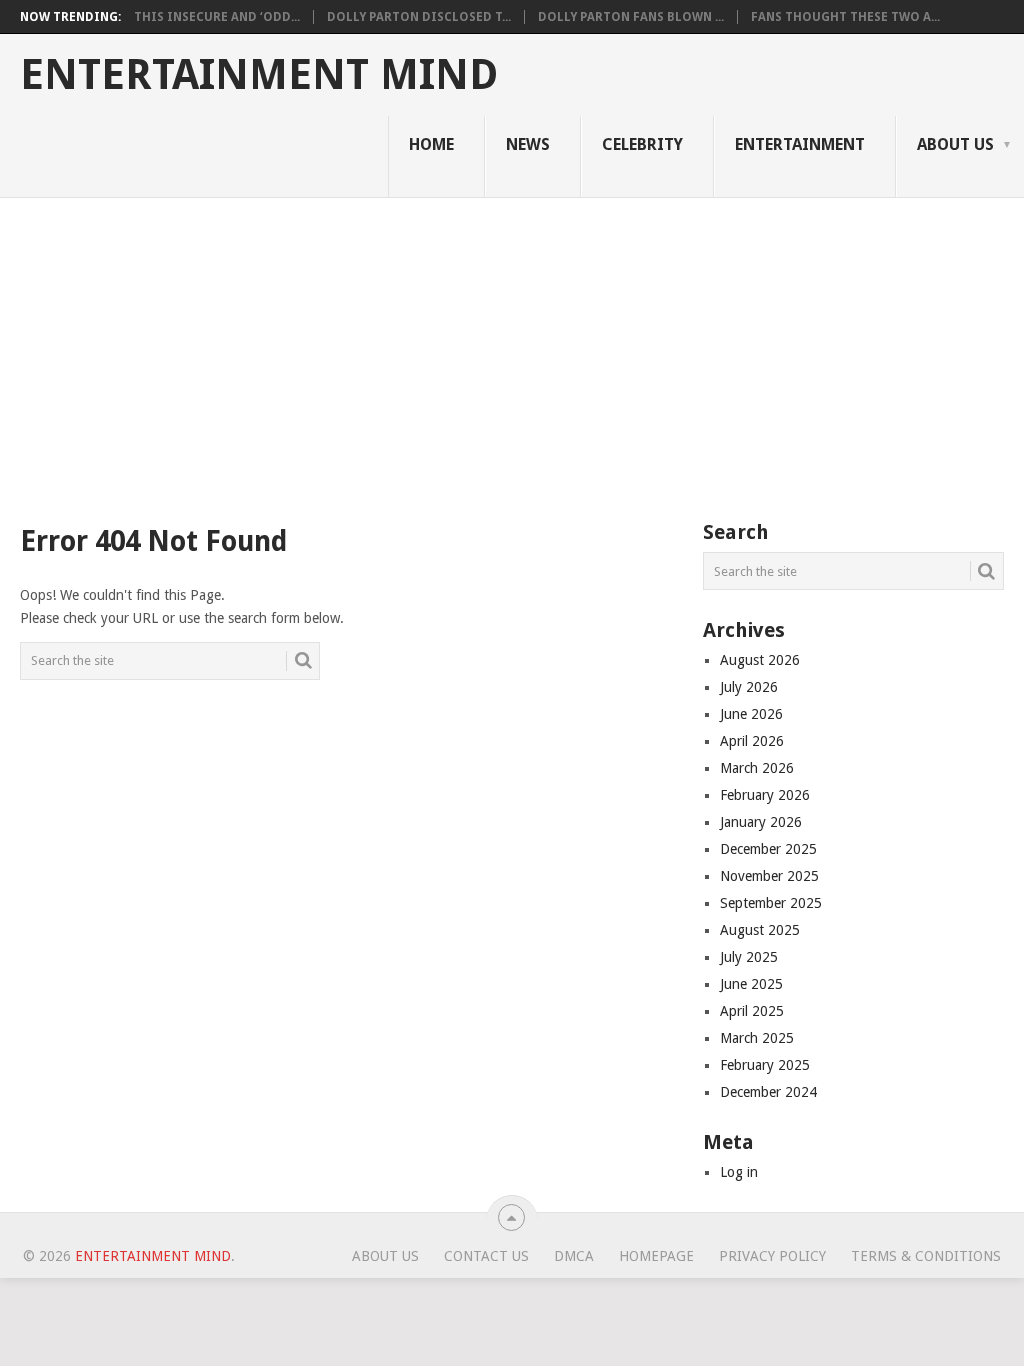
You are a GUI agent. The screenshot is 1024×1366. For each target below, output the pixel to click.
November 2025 (769, 876)
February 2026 (765, 795)
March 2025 (757, 1038)
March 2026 (757, 768)
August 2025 (760, 930)
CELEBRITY (642, 144)
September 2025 (771, 903)
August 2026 (760, 660)
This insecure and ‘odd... (217, 17)
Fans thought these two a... (845, 17)
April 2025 (752, 1011)
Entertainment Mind (259, 75)
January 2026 (761, 822)
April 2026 (752, 741)
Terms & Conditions (926, 1256)
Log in (739, 1172)
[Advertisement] (512, 348)
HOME (431, 144)
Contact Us (486, 1256)
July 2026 (749, 687)
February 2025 (765, 1065)
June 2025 (751, 984)
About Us (955, 144)
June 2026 (751, 714)
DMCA (574, 1256)
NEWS (528, 144)
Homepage (656, 1256)
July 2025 (749, 957)
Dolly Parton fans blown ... (631, 17)
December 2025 (768, 849)
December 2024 (768, 1092)
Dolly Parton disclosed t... (419, 17)
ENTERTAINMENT (800, 144)
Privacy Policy (772, 1256)
